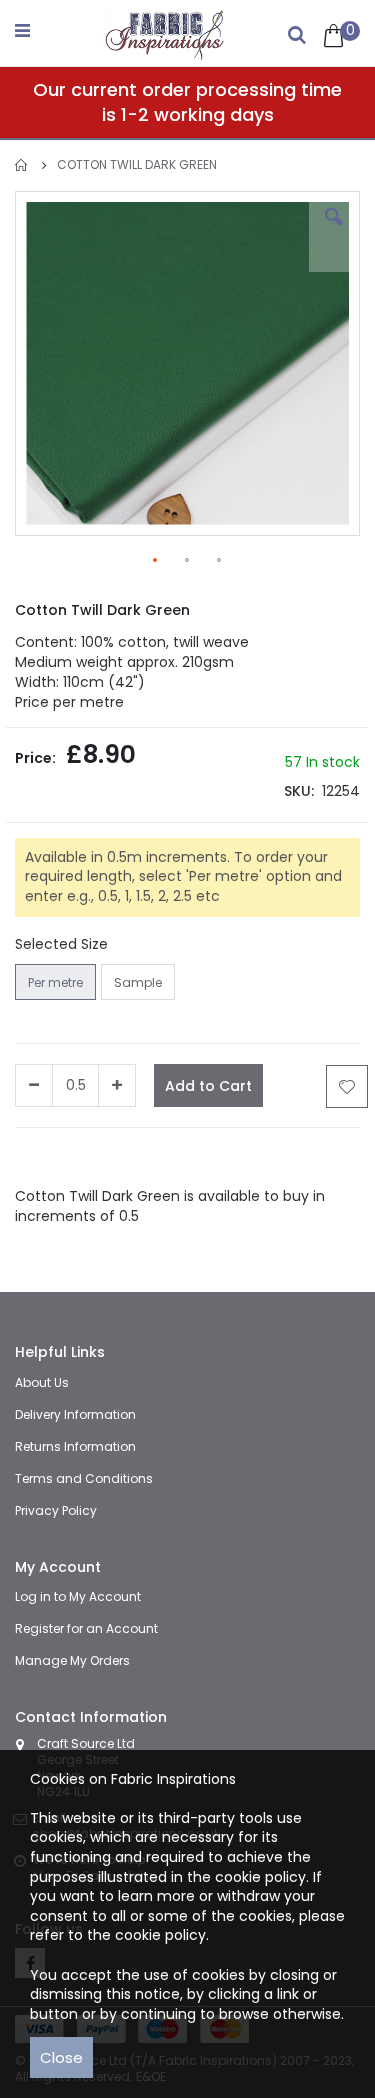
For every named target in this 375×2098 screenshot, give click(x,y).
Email (293, 1157)
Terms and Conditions (84, 1478)
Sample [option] (138, 982)
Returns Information (75, 1446)
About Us (42, 1382)
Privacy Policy (56, 1510)
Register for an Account (86, 1628)
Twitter (111, 1157)
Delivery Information (75, 1414)
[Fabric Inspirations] (166, 30)
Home (22, 165)
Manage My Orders (72, 1660)
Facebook (49, 1157)
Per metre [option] (55, 982)
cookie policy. (162, 1935)
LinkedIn (167, 1157)
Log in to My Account (78, 1596)
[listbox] (97, 984)
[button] (334, 232)
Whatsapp (235, 1157)
